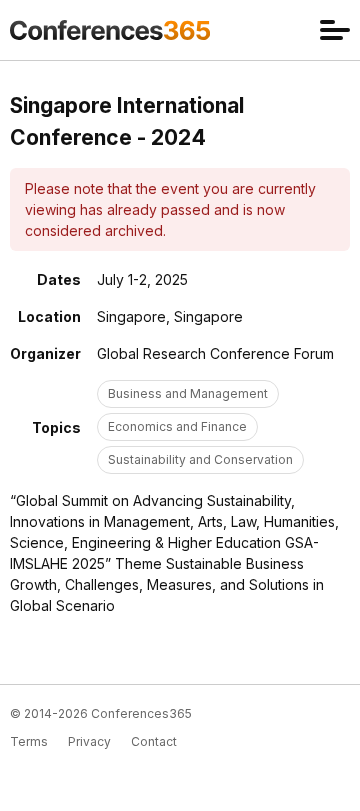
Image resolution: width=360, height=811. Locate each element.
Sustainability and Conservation (200, 459)
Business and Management (188, 393)
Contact (154, 741)
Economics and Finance (177, 426)
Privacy (89, 741)
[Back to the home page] (110, 30)
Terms (29, 741)
